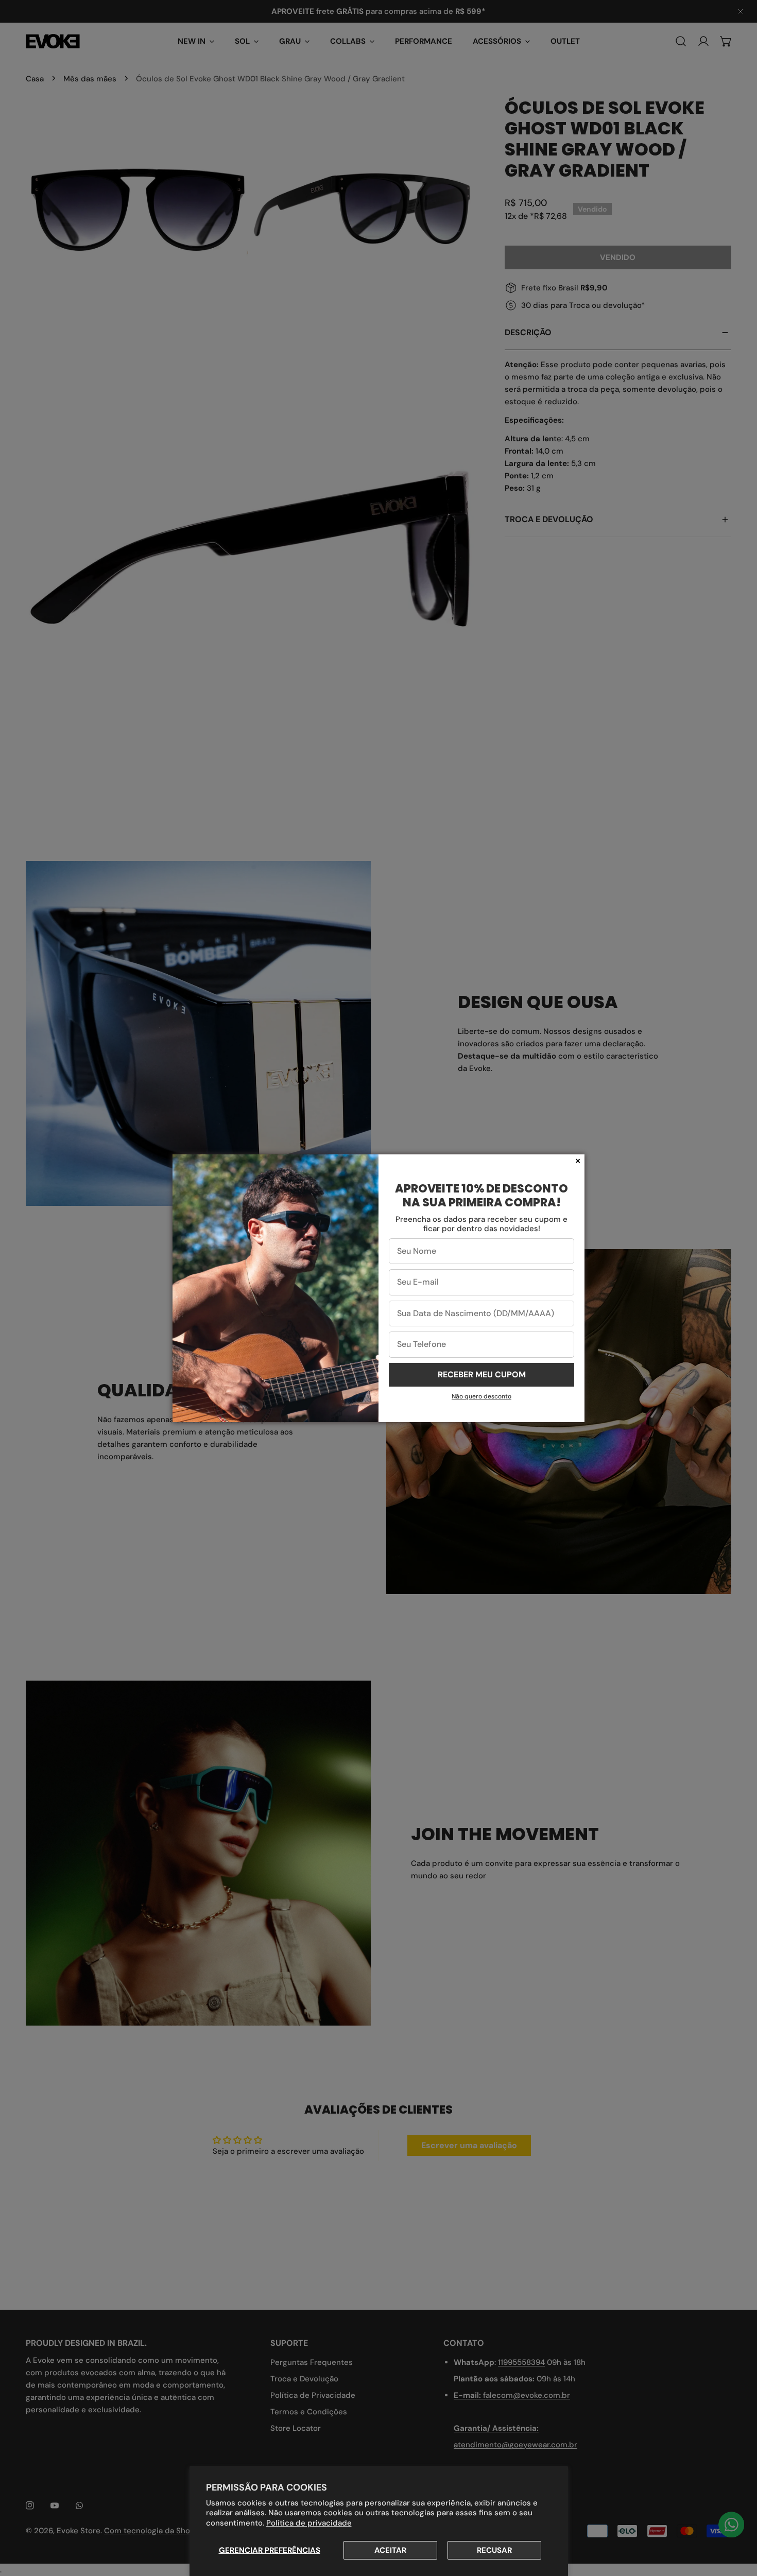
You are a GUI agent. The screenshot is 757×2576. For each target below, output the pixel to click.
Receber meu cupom (482, 1375)
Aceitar (390, 2550)
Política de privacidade (309, 2523)
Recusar (494, 2550)
